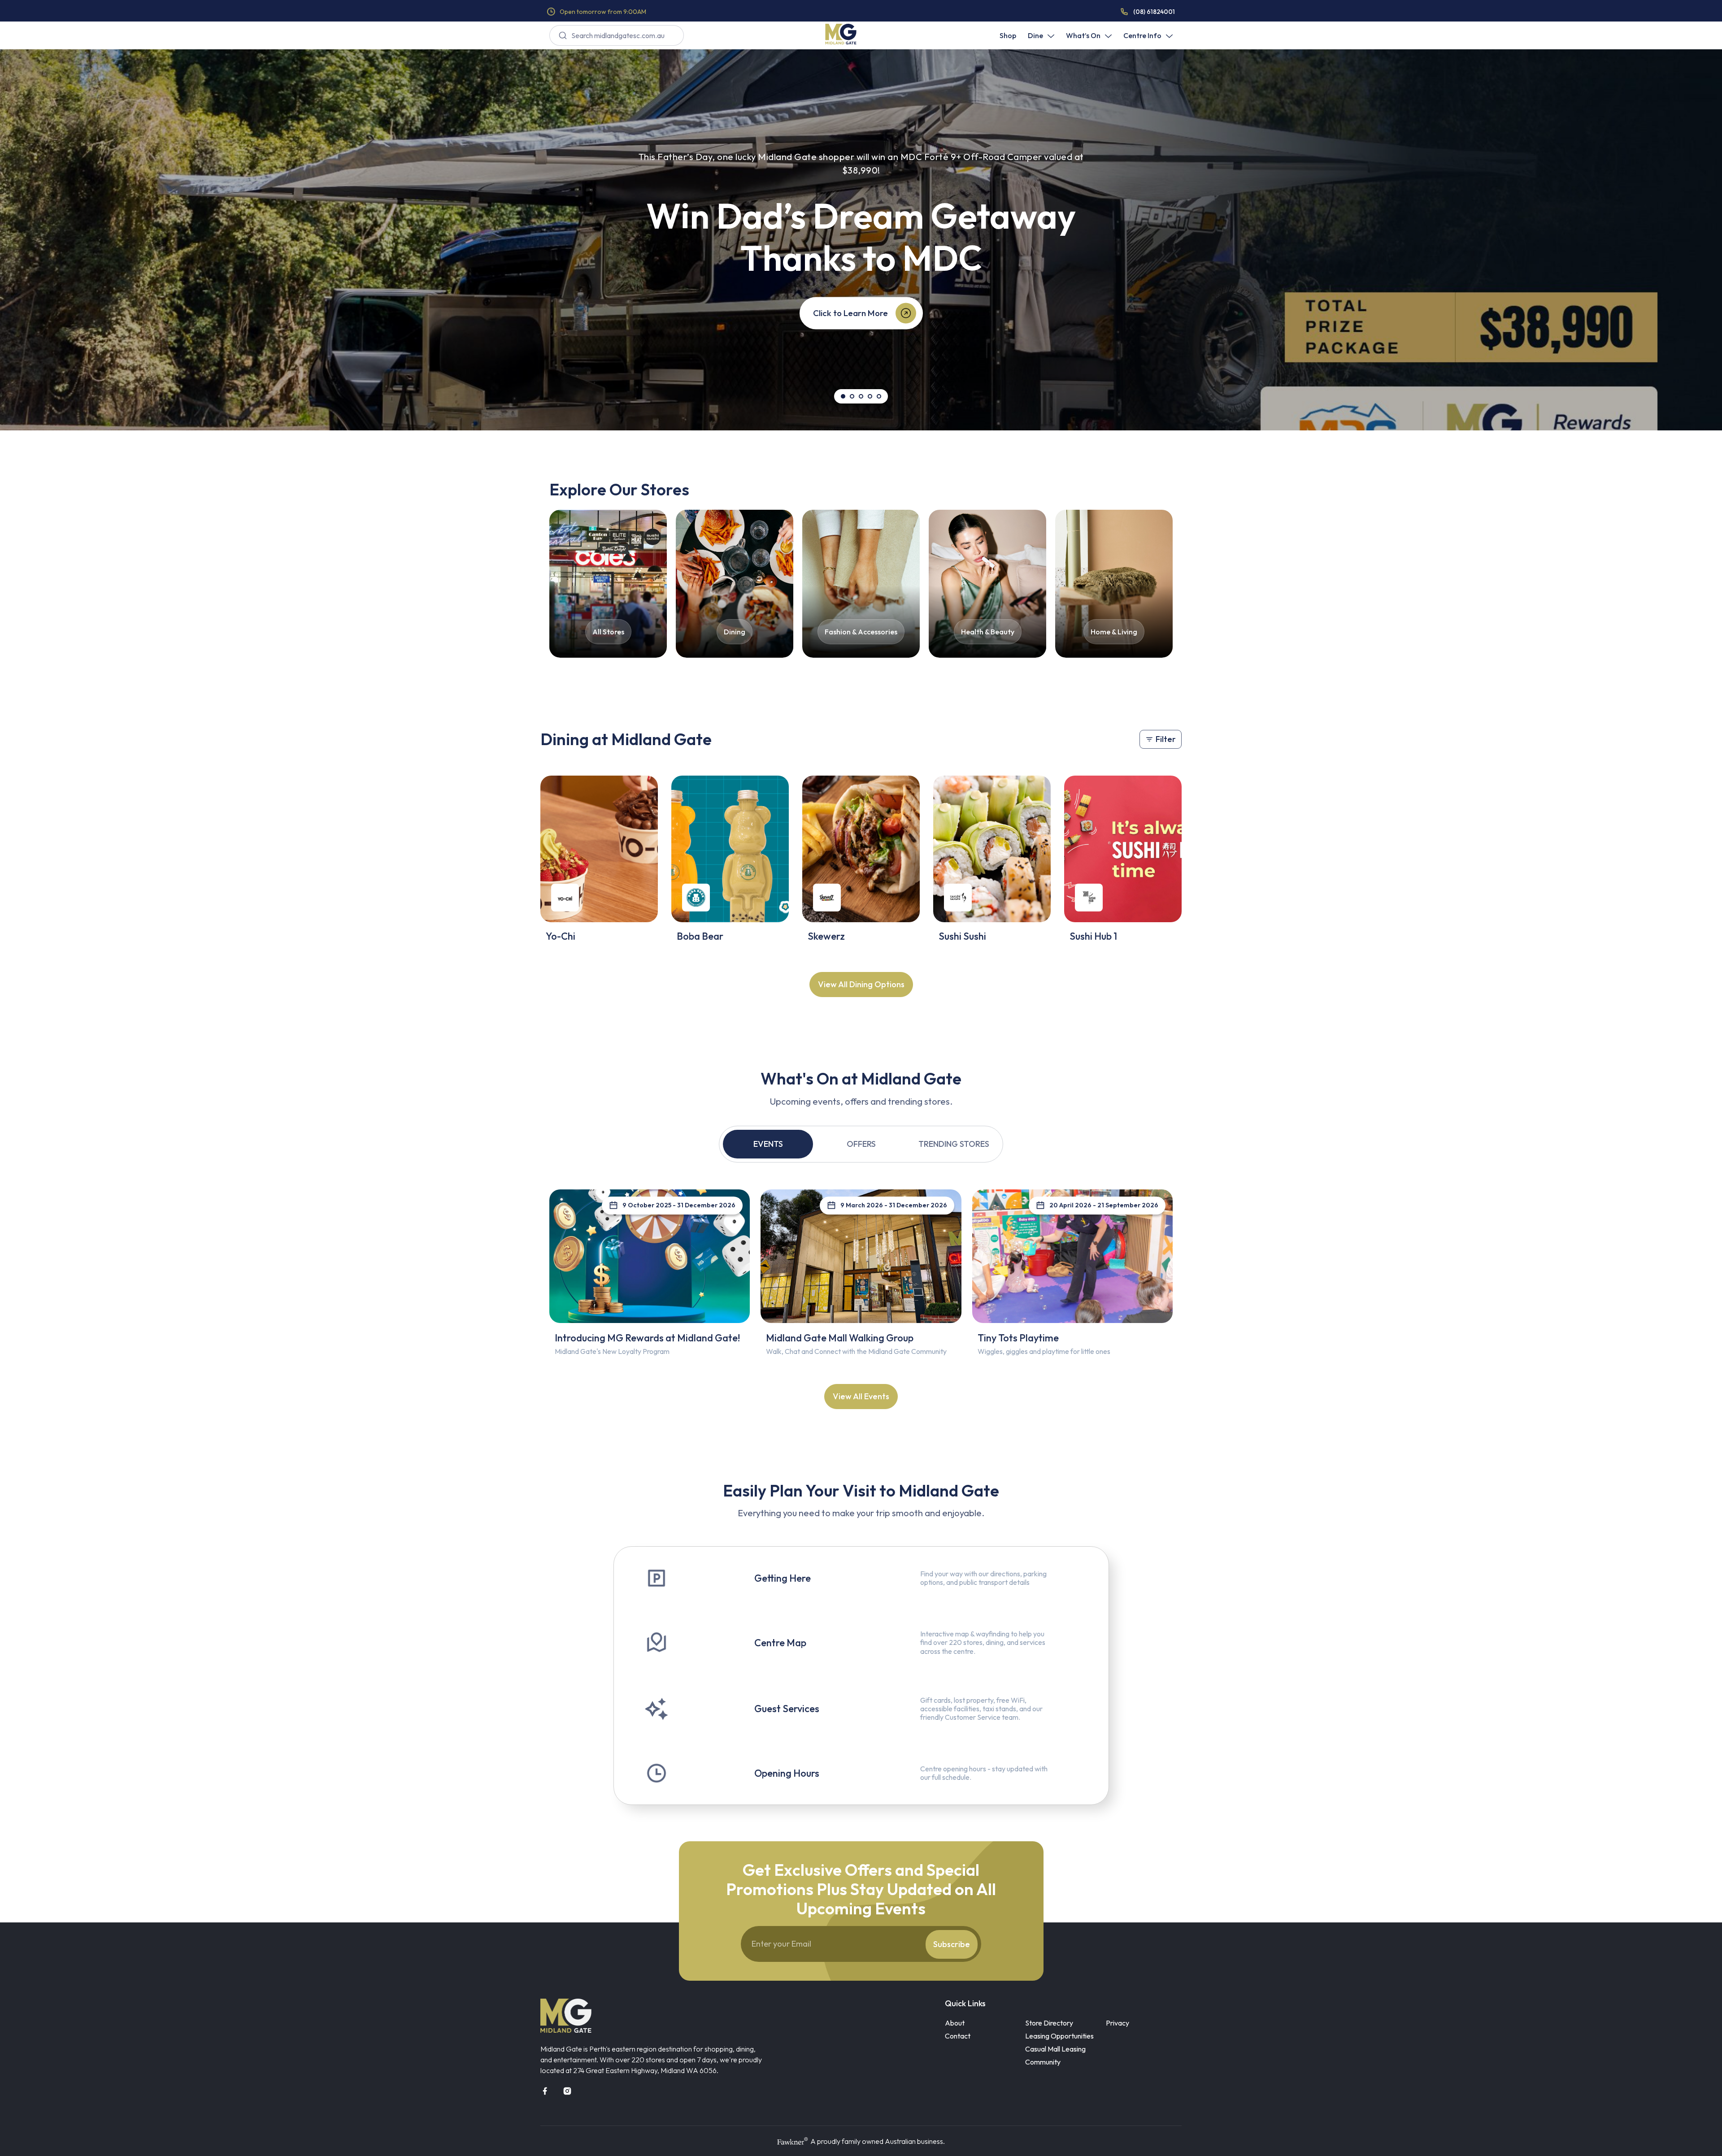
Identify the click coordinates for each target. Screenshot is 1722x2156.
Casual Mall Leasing (1055, 2049)
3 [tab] (861, 396)
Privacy (1118, 2023)
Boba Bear (700, 936)
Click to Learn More (850, 313)
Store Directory (1049, 2023)
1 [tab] (843, 396)
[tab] (768, 1144)
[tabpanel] (861, 240)
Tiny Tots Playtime (1018, 1338)
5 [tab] (879, 396)
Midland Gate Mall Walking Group (840, 1338)
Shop (1008, 35)
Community (1043, 2062)
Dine (1035, 35)
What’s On (1083, 35)
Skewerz (826, 936)
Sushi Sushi (962, 936)
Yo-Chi (561, 936)
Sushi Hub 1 (1093, 936)
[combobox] (617, 35)
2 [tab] (852, 396)
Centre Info (1142, 35)
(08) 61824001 (1154, 12)
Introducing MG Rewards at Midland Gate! (647, 1338)
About (955, 2023)
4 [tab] (870, 396)
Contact (958, 2036)
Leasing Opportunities (1059, 2036)
